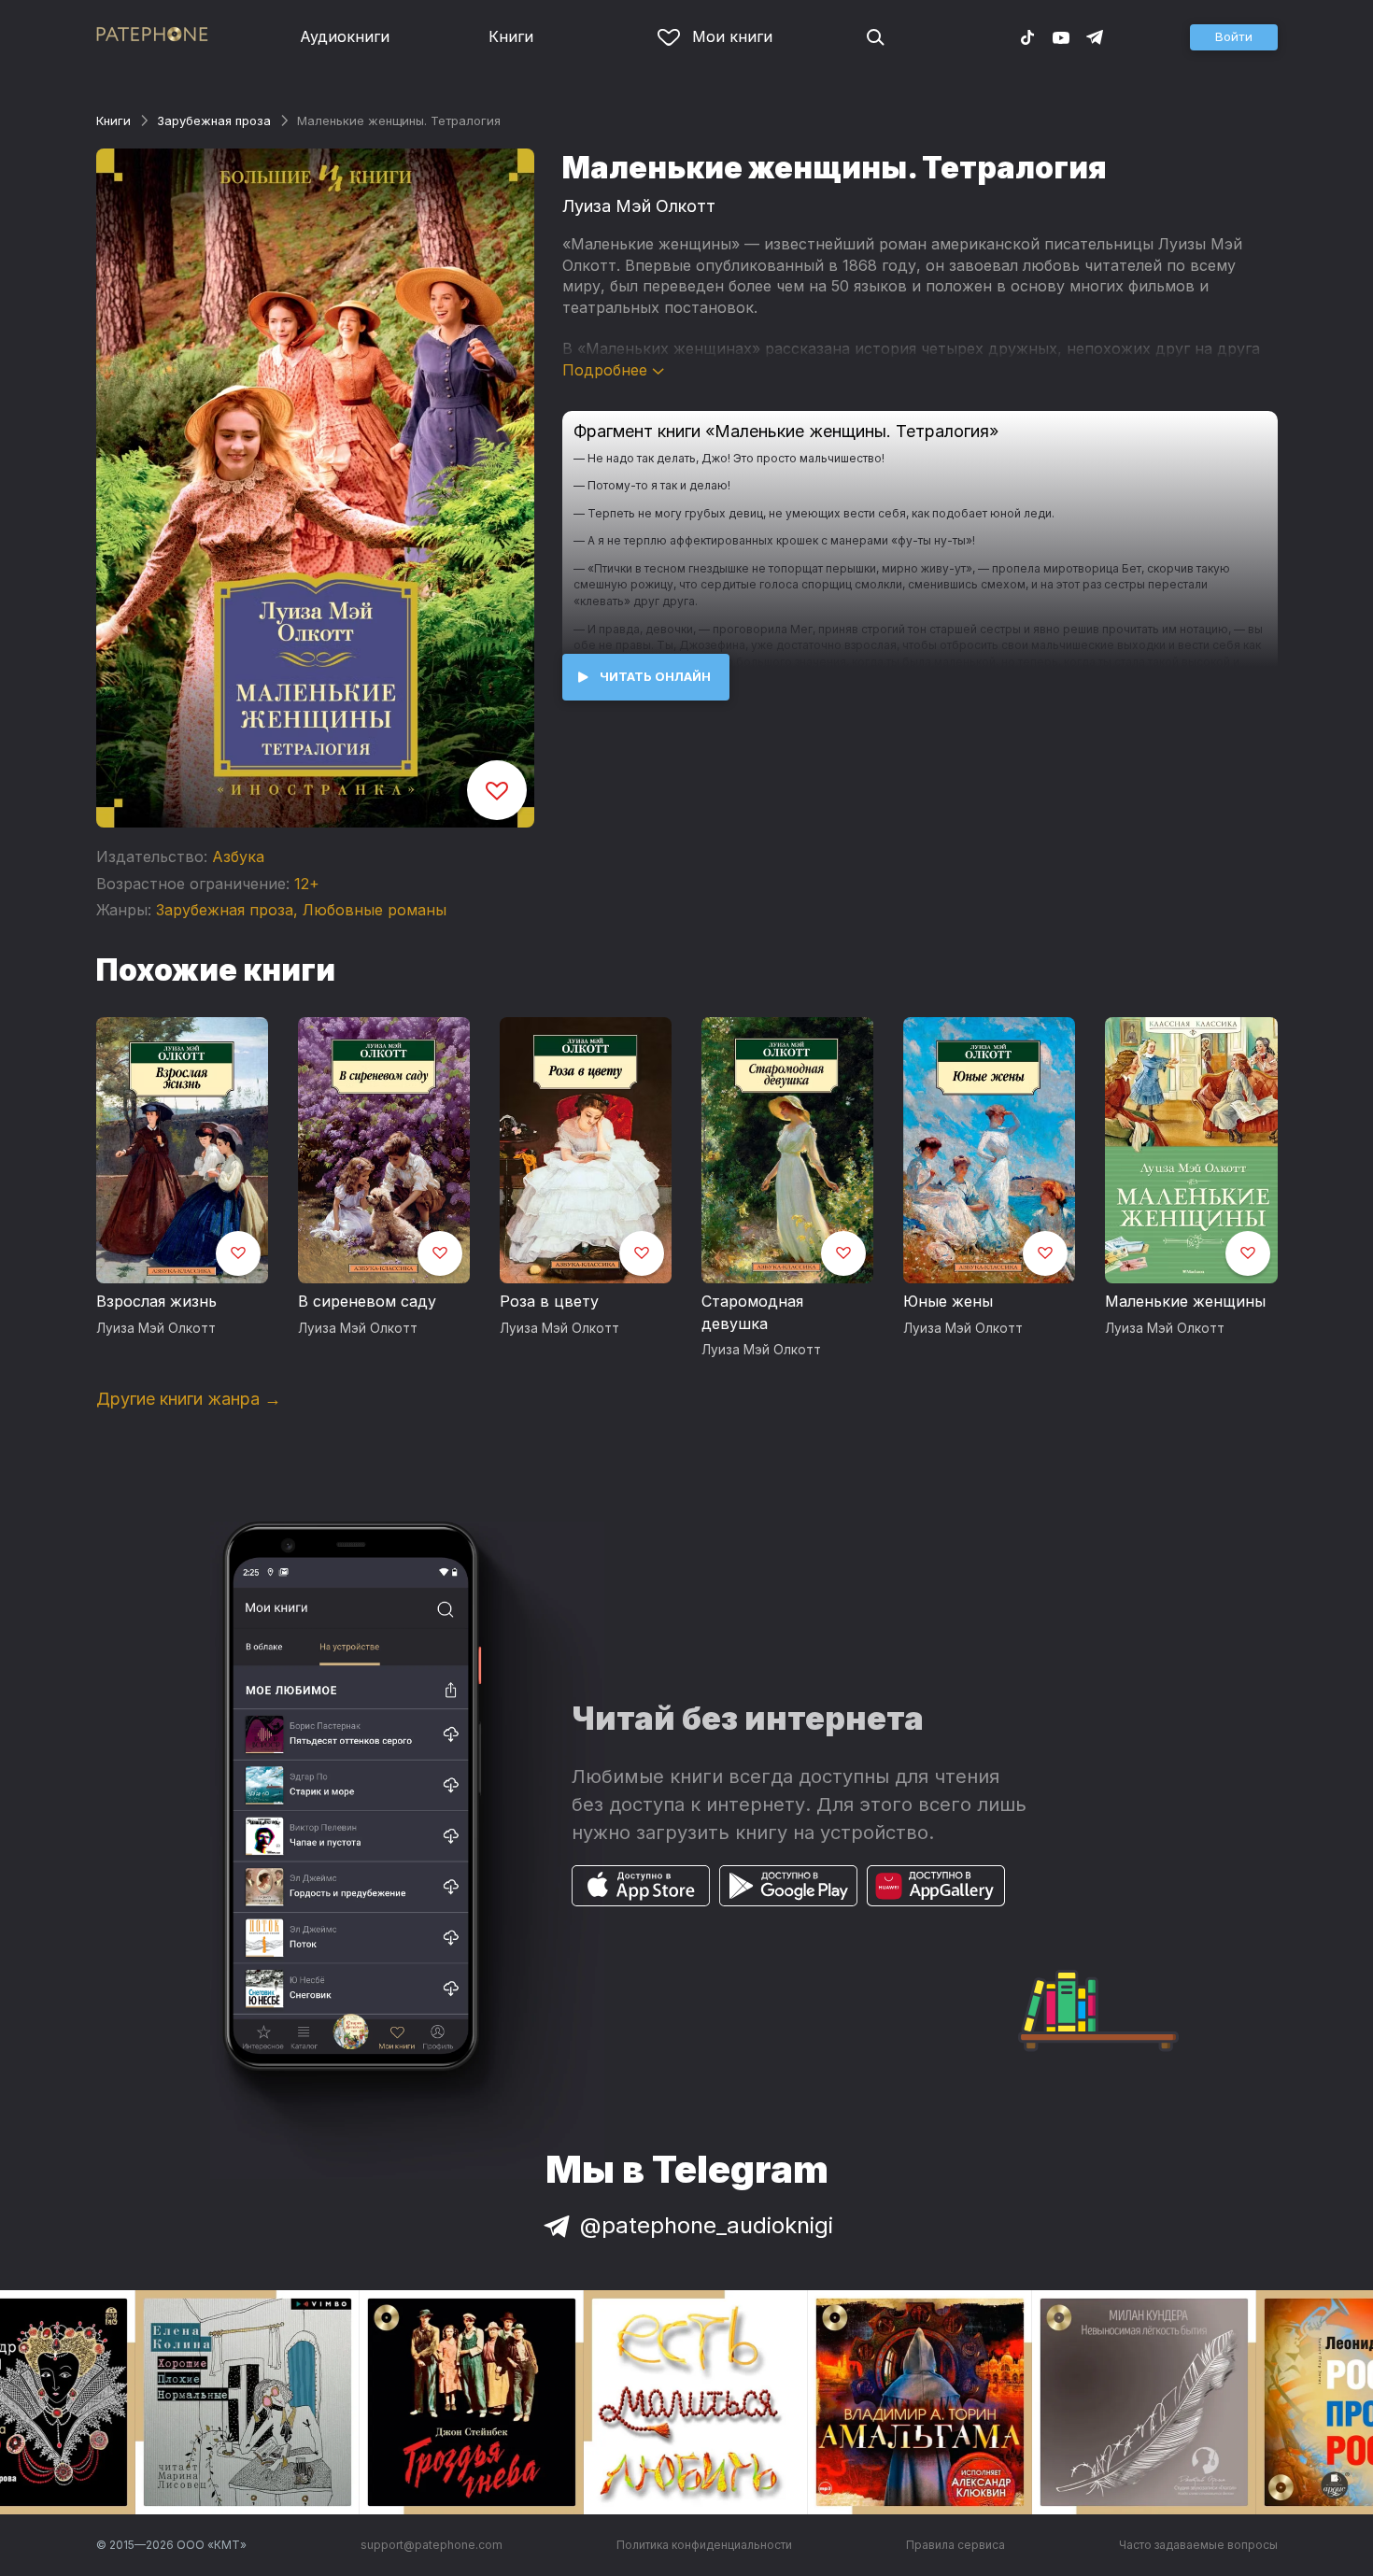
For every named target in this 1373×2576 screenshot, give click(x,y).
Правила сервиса (955, 2545)
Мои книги (732, 36)
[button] (1234, 37)
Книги (511, 36)
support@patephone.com (432, 2545)
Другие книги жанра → (189, 1399)
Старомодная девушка (752, 1312)
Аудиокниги (345, 36)
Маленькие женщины (1185, 1301)
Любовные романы (375, 910)
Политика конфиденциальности (704, 2545)
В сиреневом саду (367, 1301)
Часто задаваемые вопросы (1198, 2545)
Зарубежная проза (214, 120)
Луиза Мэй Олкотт (639, 206)
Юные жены (948, 1301)
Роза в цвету (549, 1301)
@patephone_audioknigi (707, 2225)
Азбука (238, 856)
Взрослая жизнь (156, 1301)
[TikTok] (1027, 36)
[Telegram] (1095, 36)
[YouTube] (1061, 36)
